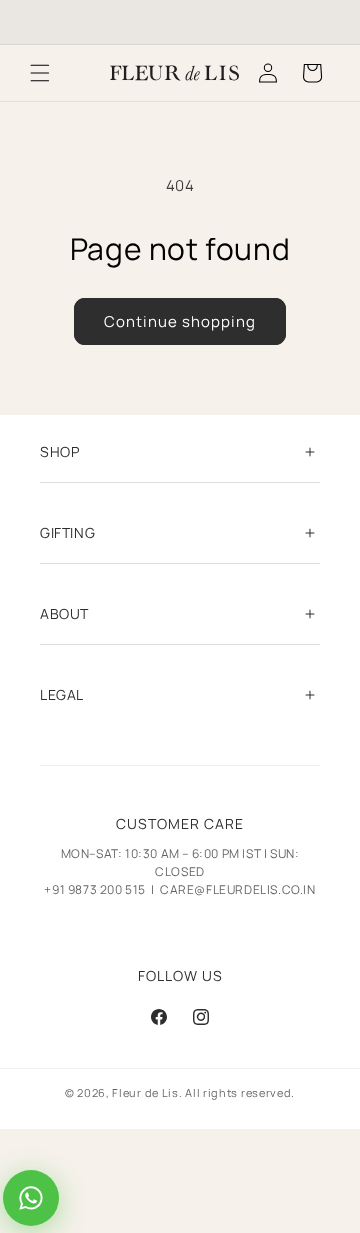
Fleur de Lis (145, 1092)
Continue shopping (180, 321)
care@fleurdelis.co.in (238, 889)
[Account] (268, 73)
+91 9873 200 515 (95, 889)
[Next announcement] (323, 22)
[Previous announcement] (37, 22)
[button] (40, 73)
